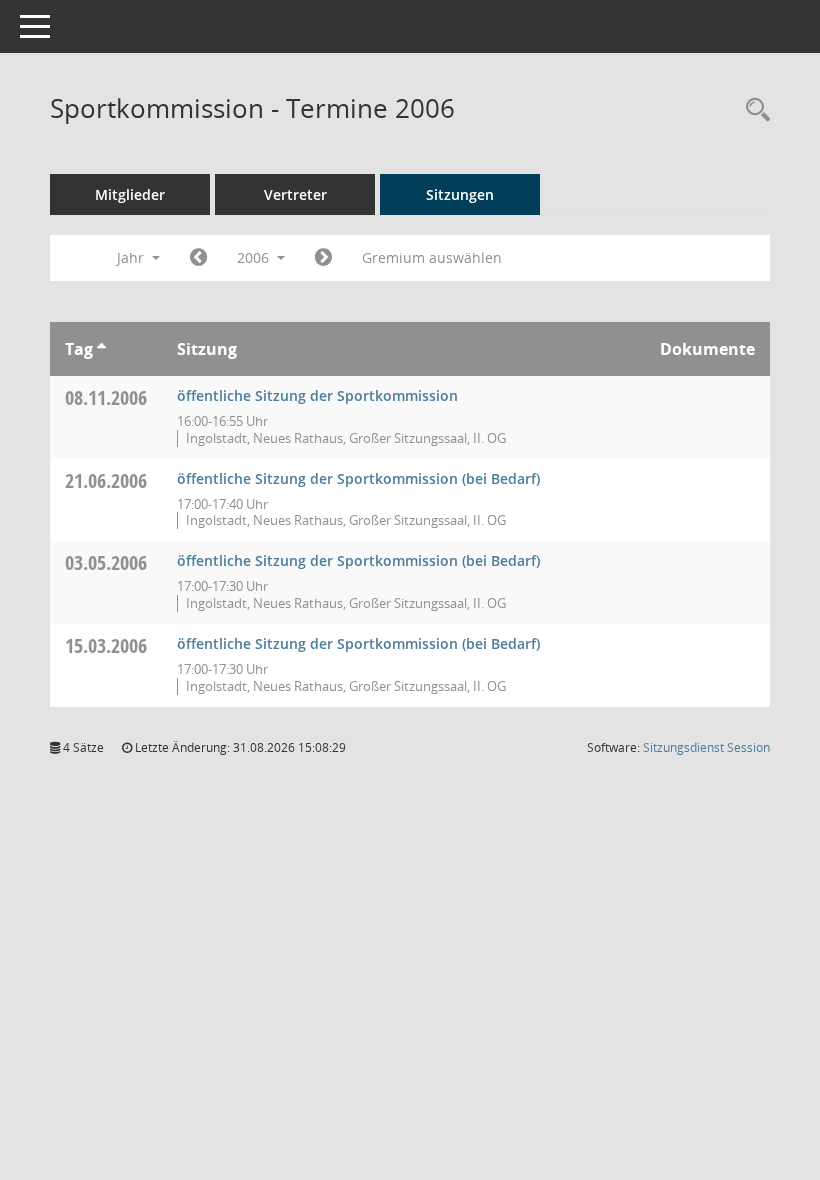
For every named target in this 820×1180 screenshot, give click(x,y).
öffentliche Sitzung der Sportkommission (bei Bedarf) (358, 478)
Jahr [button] (132, 257)
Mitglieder (130, 194)
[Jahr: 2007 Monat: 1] (323, 258)
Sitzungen (460, 194)
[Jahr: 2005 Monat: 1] (198, 258)
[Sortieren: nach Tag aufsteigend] (101, 349)
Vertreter (295, 194)
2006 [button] (255, 257)
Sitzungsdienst (706, 747)
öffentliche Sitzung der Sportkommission (317, 395)
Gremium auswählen (432, 257)
